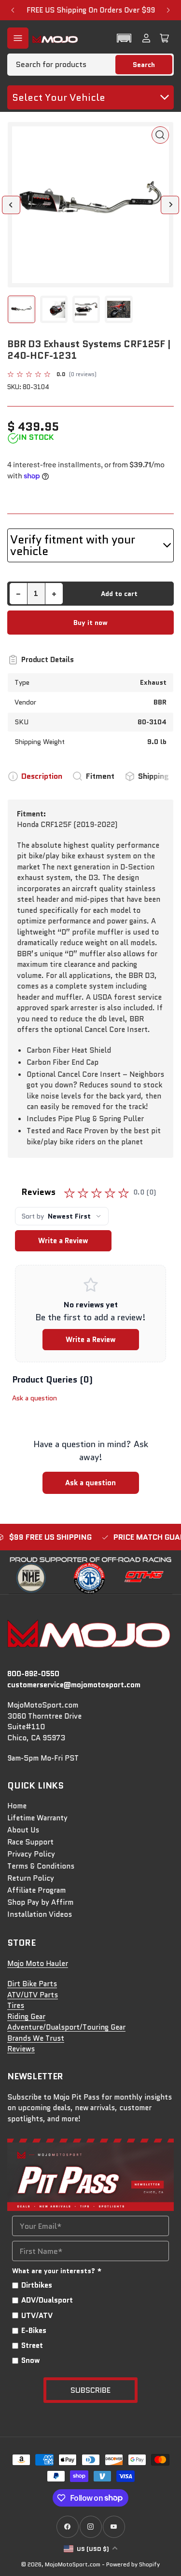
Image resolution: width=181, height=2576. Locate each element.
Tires (16, 2006)
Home (17, 1806)
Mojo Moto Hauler (38, 1964)
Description (42, 776)
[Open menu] (18, 38)
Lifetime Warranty (37, 1818)
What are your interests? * (57, 2271)
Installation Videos (40, 1914)
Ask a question (35, 1398)
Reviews (21, 2049)
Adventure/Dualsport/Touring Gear (66, 2027)
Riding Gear (26, 2017)
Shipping (153, 776)
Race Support (30, 1842)
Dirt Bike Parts (32, 1984)
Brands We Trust (36, 2038)
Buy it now (90, 623)
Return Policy (31, 1878)
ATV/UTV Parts (33, 1995)
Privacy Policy (31, 1854)
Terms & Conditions (41, 1866)
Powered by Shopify (133, 2564)
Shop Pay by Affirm (40, 1902)
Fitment (100, 776)
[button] (124, 38)
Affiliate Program (36, 1890)
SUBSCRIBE (90, 2390)
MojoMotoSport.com (73, 2564)
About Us (23, 1830)
